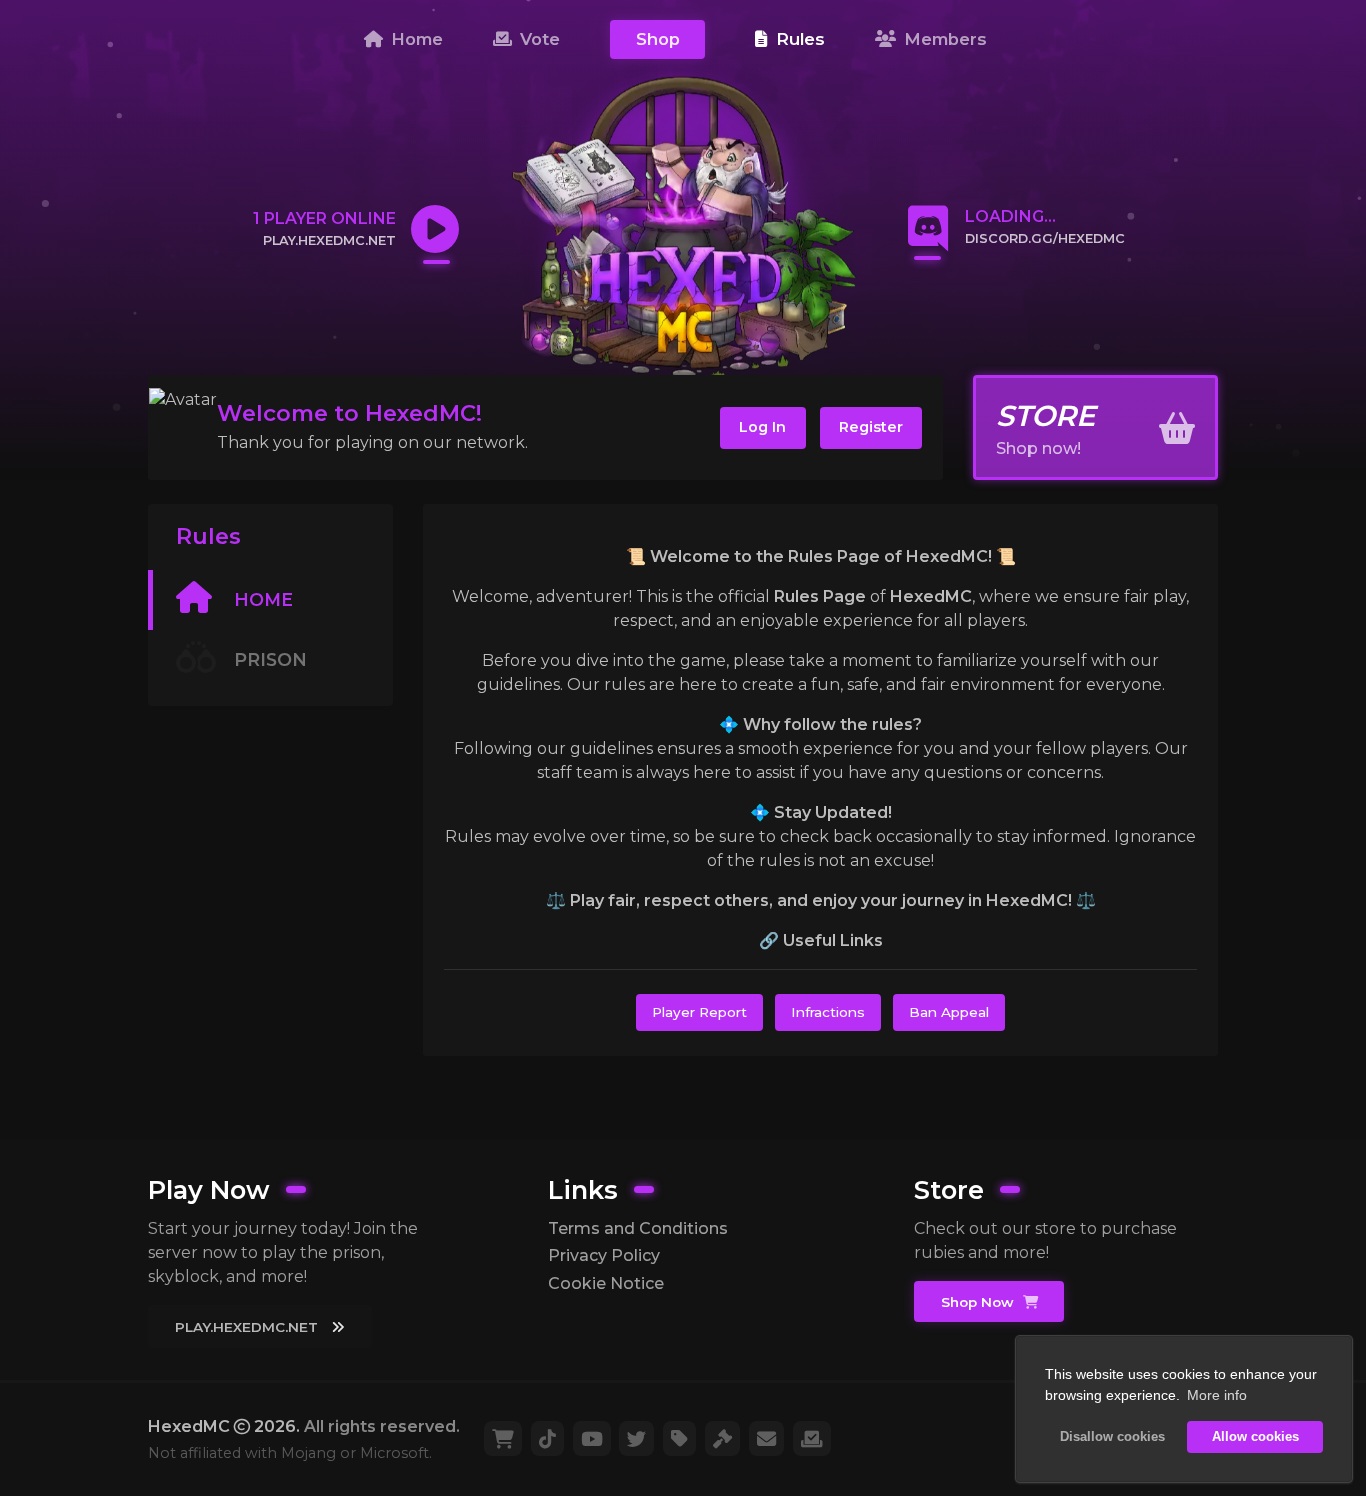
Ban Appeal (949, 1012)
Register (871, 427)
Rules (798, 39)
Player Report (699, 1012)
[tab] (270, 600)
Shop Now (979, 1302)
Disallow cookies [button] (1112, 1437)
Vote (537, 39)
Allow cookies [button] (1255, 1437)
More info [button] (1217, 1395)
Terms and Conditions (638, 1228)
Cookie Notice (606, 1283)
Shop (658, 39)
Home (414, 39)
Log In (762, 427)
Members (943, 39)
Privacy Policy (604, 1255)
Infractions (828, 1012)
